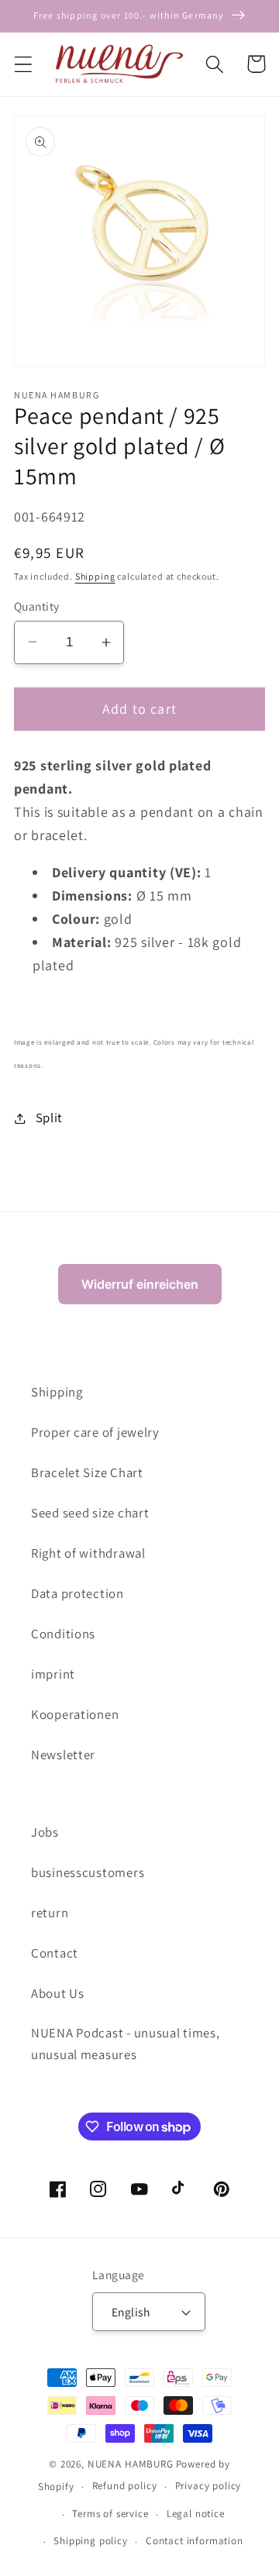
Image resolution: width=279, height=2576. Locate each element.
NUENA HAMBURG (131, 2464)
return (50, 1913)
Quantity (37, 606)
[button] (24, 64)
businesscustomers (88, 1872)
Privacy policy (208, 2486)
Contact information (195, 2541)
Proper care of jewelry (95, 1432)
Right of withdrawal (88, 1553)
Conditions (63, 1634)
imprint (53, 1674)
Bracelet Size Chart (87, 1472)
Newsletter (63, 1755)
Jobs (45, 1832)
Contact (55, 1953)
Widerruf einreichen (140, 1284)
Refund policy (125, 2486)
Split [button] (49, 1118)
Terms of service (110, 2514)
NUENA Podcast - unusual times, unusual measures (126, 2044)
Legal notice (196, 2514)
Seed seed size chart (90, 1513)
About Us (58, 1993)
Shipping (95, 576)
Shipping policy (91, 2541)
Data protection (77, 1593)
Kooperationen (75, 1714)
